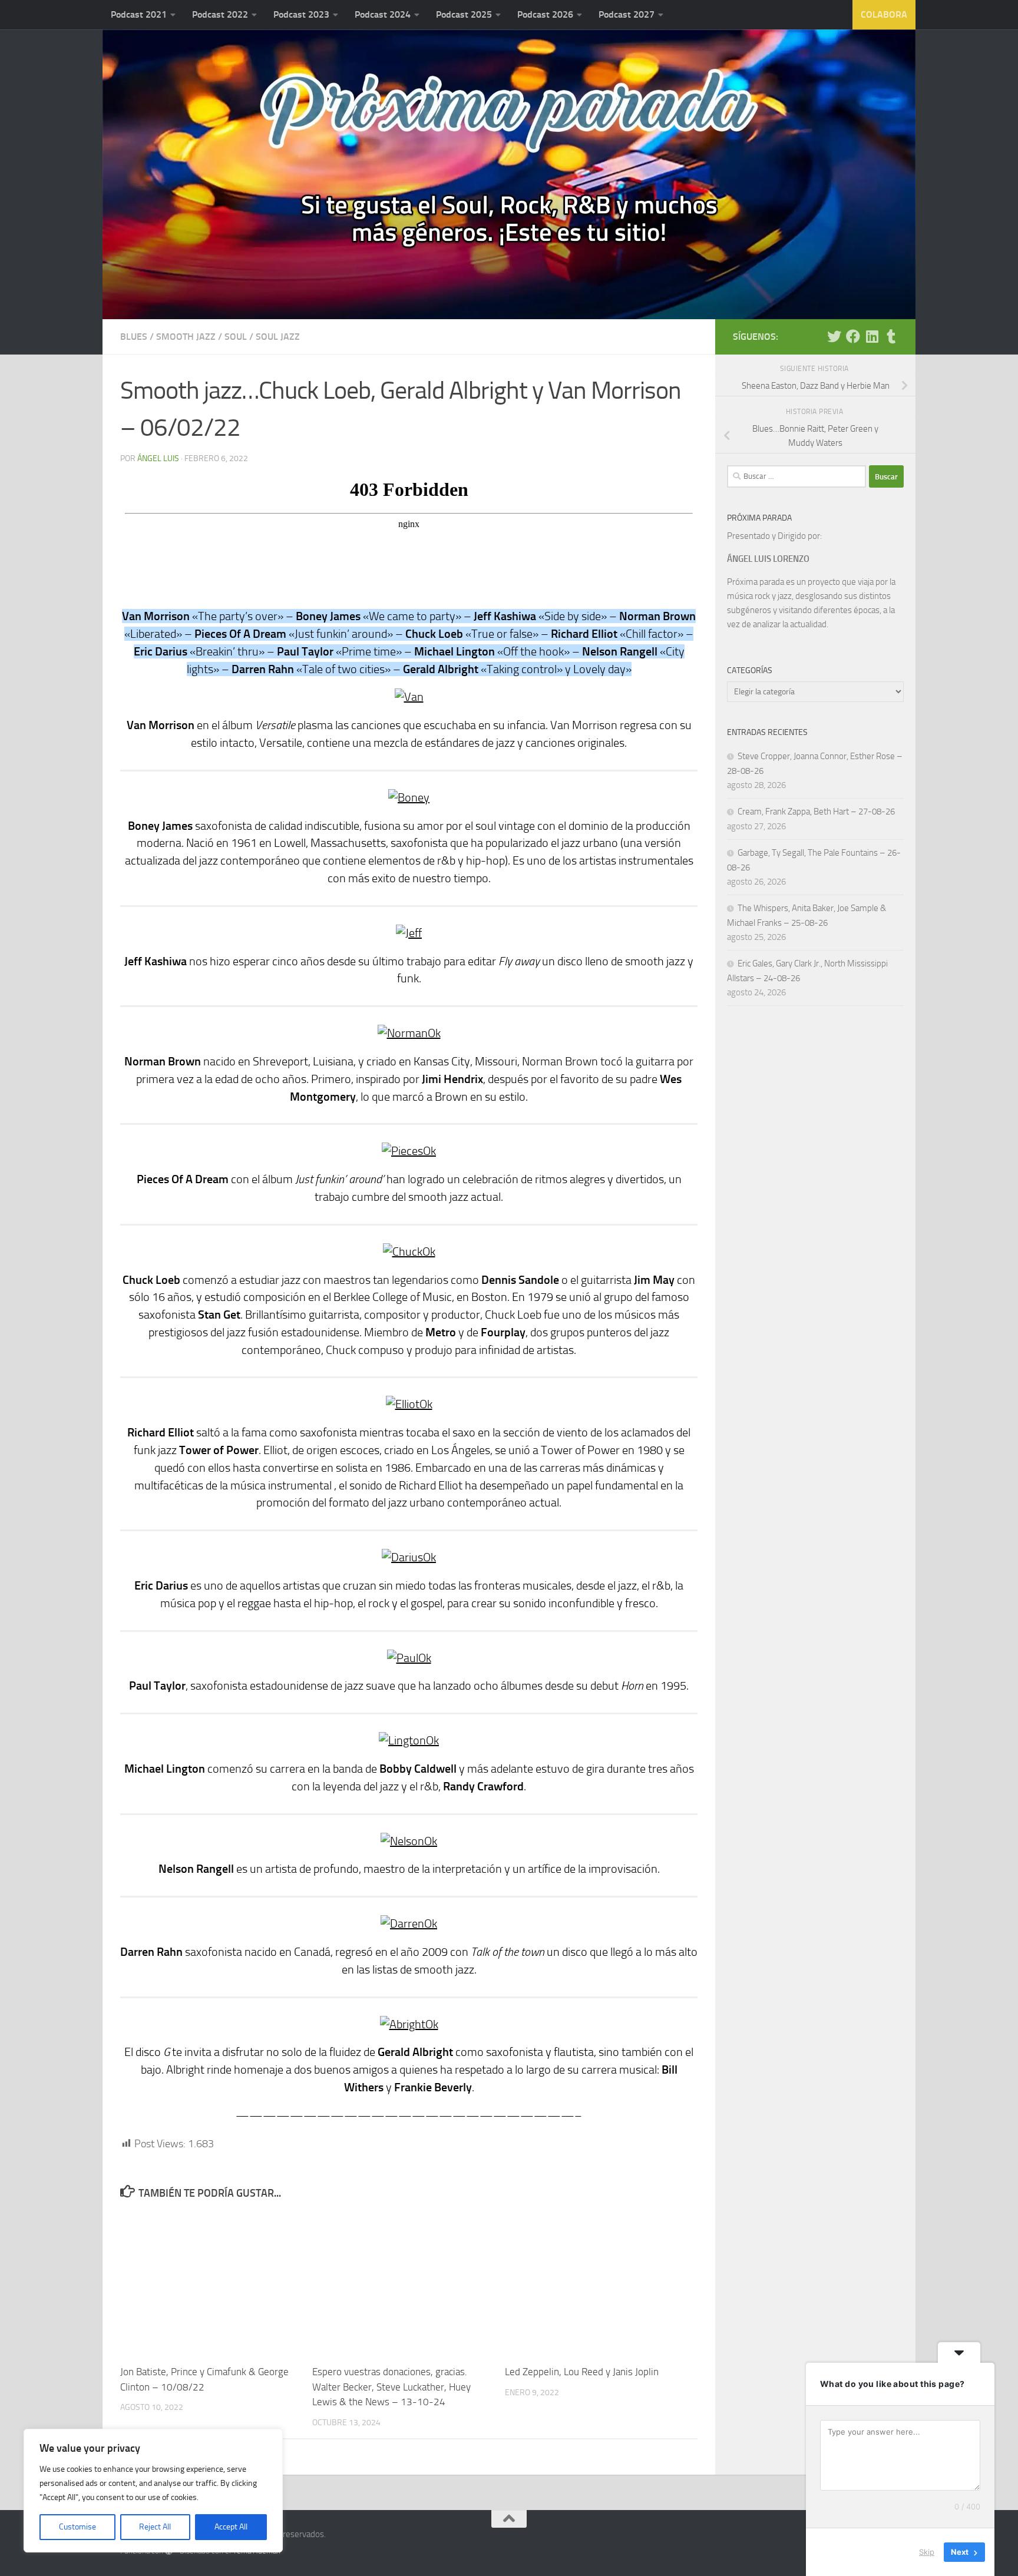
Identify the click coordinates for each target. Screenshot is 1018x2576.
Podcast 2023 (301, 14)
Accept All (231, 2527)
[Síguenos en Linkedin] (872, 336)
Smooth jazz (186, 337)
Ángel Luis (158, 458)
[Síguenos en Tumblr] (891, 336)
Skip (927, 2552)
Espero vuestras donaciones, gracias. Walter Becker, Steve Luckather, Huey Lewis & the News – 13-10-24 (391, 2387)
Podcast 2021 (139, 14)
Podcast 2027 (627, 14)
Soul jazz (278, 337)
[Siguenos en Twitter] (834, 336)
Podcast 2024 (383, 14)
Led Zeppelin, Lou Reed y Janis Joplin (582, 2372)
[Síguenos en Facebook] (853, 336)
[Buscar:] (796, 476)
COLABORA (884, 14)
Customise (77, 2527)
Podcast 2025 (464, 14)
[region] (153, 2491)
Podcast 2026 (545, 14)
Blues (134, 337)
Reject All (155, 2527)
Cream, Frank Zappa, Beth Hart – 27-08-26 (816, 812)
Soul (236, 337)
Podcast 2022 (220, 14)
